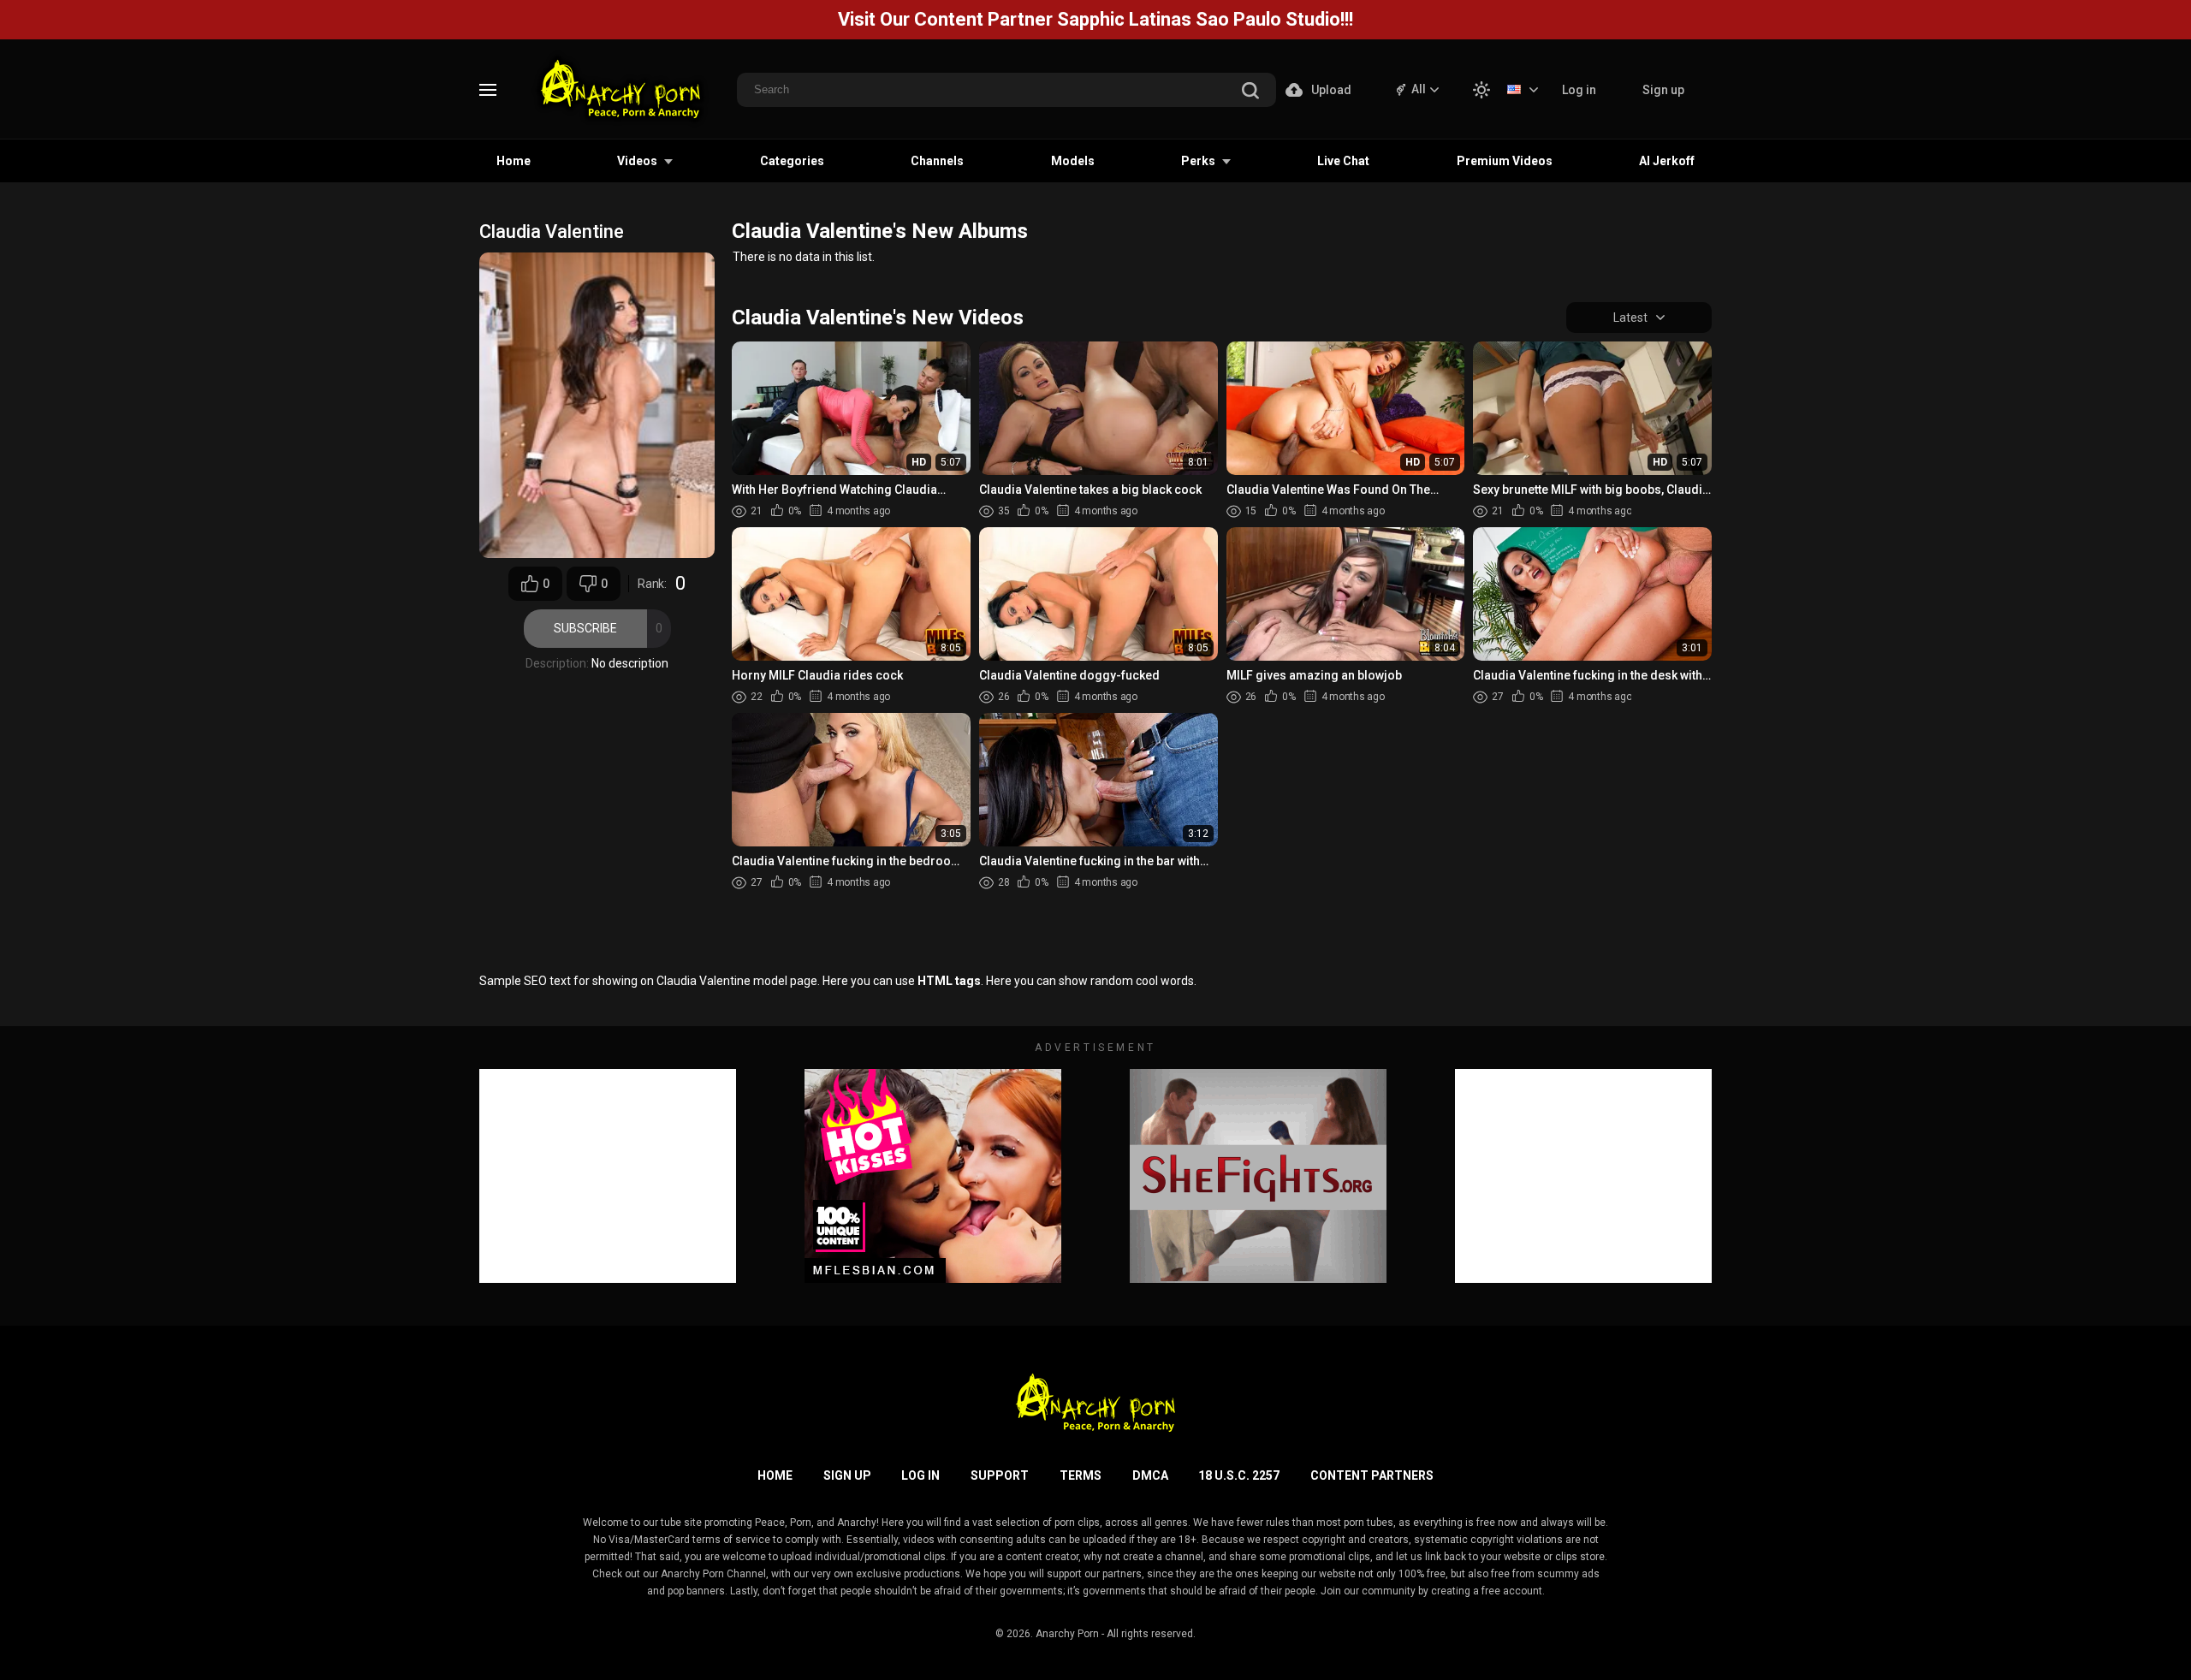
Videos (637, 161)
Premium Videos (1505, 161)
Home (514, 161)
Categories (792, 161)
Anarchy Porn (1067, 1634)
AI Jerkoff (1667, 161)
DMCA (1150, 1475)
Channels (937, 161)
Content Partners (1372, 1475)
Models (1073, 161)
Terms (1081, 1475)
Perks (1198, 161)
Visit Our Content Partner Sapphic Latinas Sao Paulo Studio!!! (1095, 19)
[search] (1250, 92)
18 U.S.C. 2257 (1239, 1475)
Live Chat (1343, 161)
